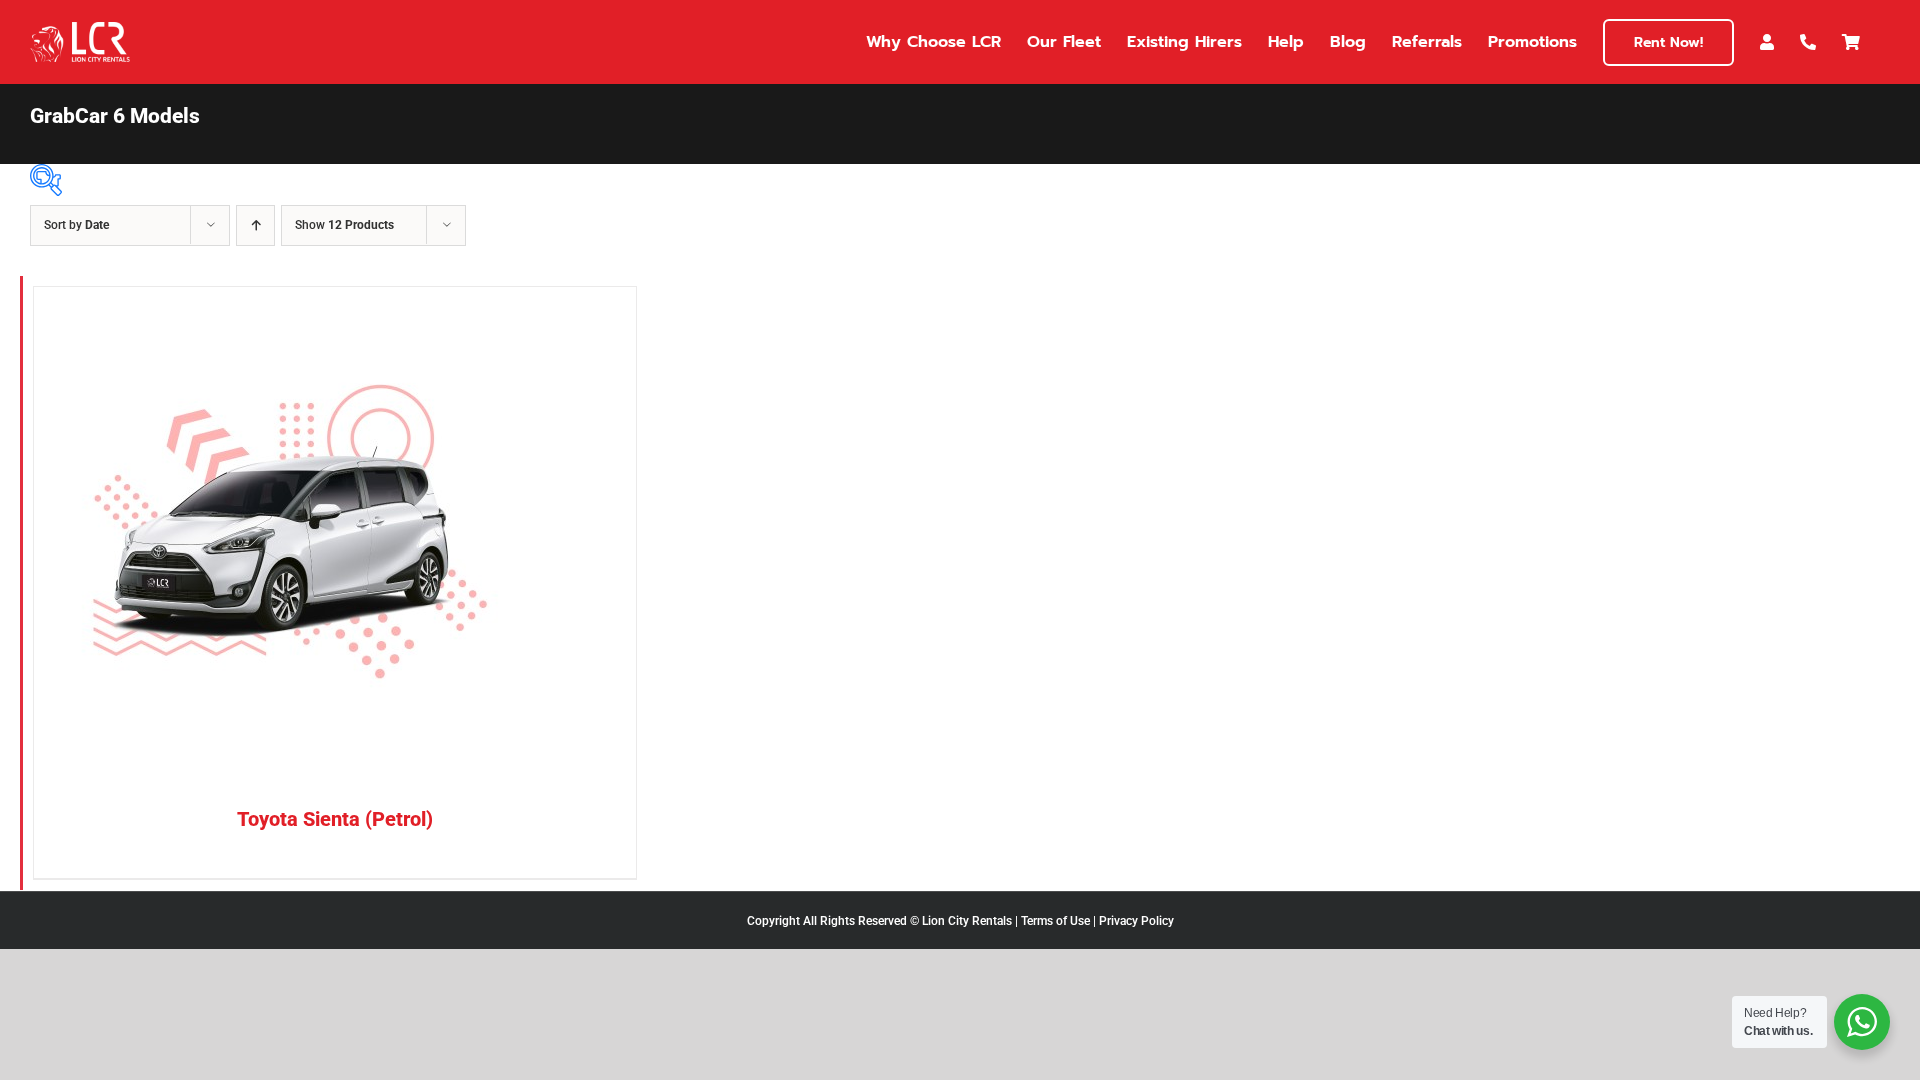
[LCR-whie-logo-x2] (80, 29)
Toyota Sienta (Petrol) (335, 819)
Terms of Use (1055, 921)
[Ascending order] (255, 225)
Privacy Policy (1136, 921)
